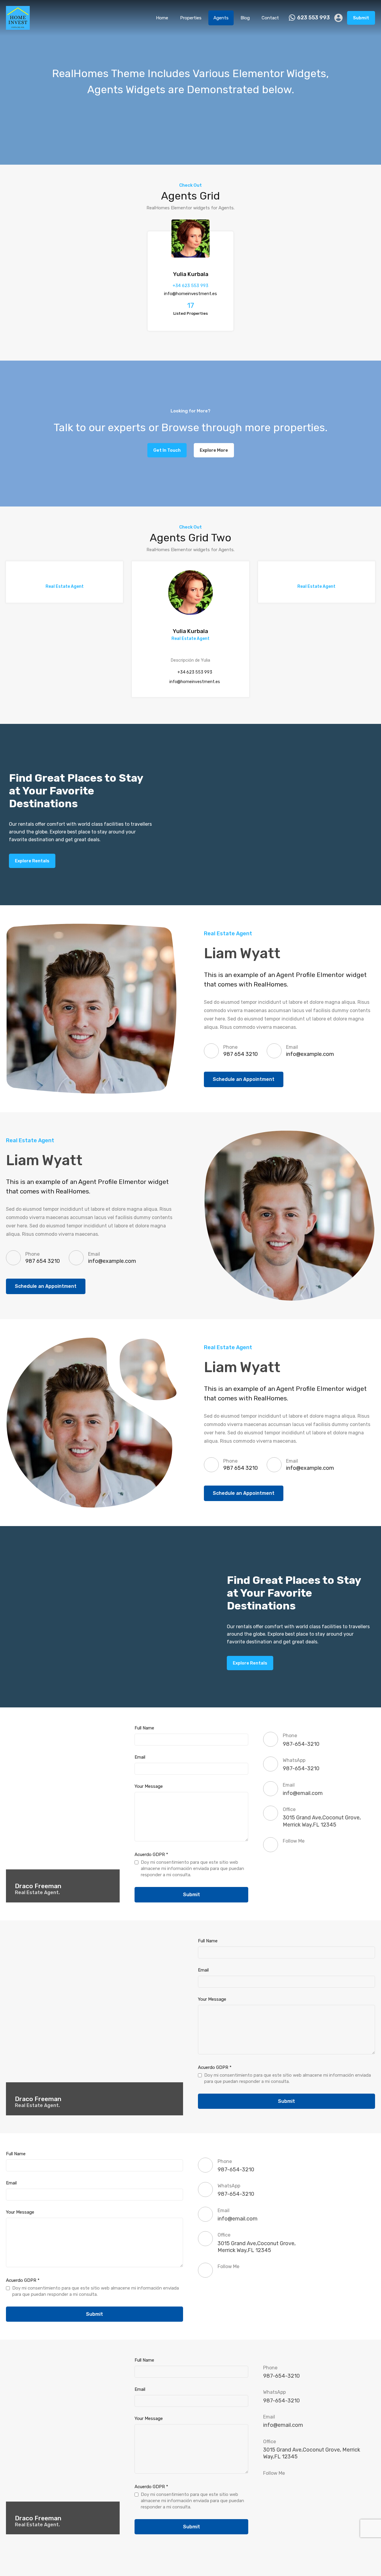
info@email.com (303, 1793)
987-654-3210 (301, 1744)
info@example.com (310, 1054)
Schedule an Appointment (244, 1079)
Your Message (149, 1786)
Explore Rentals (32, 861)
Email (140, 1757)
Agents (221, 18)
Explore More (214, 450)
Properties (191, 18)
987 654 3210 (241, 1054)
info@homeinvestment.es (190, 294)
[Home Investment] (18, 27)
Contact (270, 18)
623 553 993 (313, 18)
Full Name (144, 1728)
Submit (361, 18)
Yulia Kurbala (191, 274)
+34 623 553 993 (190, 286)
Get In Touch (167, 450)
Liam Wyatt (242, 953)
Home (162, 18)
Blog (245, 18)
